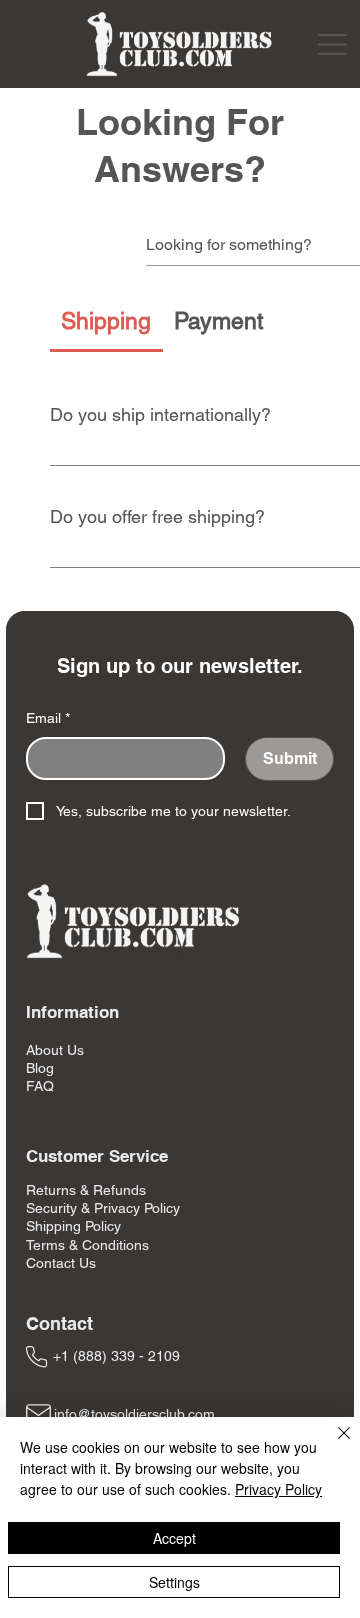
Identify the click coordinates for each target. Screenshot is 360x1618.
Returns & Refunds (86, 1190)
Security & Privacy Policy (103, 1208)
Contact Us (61, 1263)
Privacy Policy (278, 1489)
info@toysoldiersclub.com (134, 1414)
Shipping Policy (73, 1226)
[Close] (332, 1445)
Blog (40, 1068)
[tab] (106, 321)
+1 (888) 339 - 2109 (116, 1356)
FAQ (40, 1086)
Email (48, 718)
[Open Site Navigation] (332, 44)
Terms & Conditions (87, 1245)
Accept (174, 1538)
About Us (55, 1050)
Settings (174, 1582)
